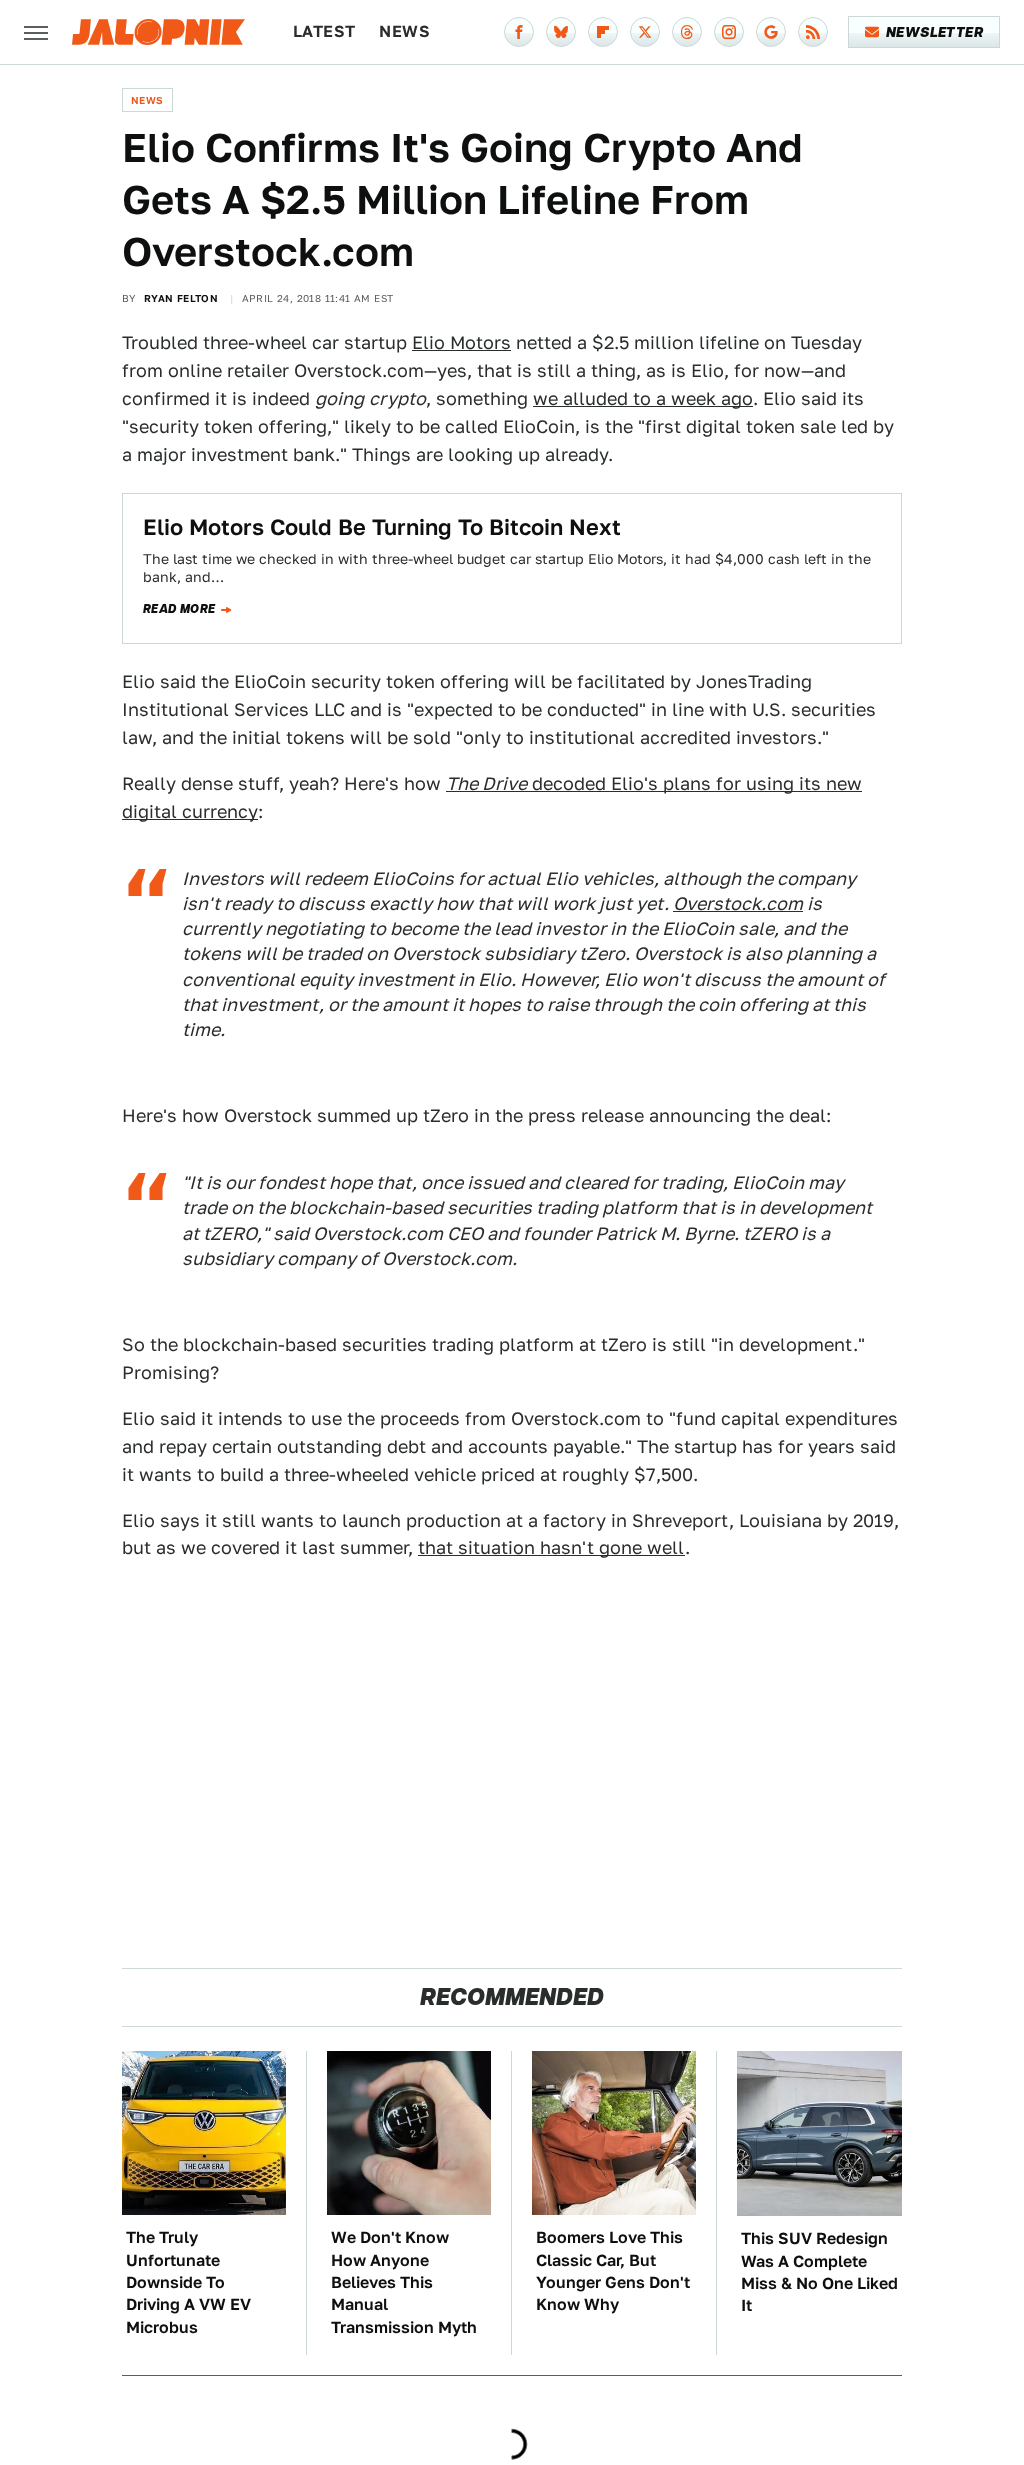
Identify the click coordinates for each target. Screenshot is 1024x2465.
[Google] (771, 32)
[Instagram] (729, 32)
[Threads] (687, 32)
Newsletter (934, 32)
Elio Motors (461, 342)
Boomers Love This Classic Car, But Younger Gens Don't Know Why (613, 2271)
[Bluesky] (561, 32)
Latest (324, 31)
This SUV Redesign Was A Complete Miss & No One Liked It (819, 2272)
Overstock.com (738, 903)
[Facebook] (519, 32)
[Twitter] (645, 32)
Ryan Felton (181, 298)
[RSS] (813, 32)
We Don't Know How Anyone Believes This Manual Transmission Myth (404, 2282)
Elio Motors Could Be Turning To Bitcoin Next (382, 527)
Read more (179, 609)
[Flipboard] (603, 32)
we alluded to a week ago (643, 398)
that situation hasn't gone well (551, 1547)
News (404, 31)
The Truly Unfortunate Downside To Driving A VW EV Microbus (188, 2282)
